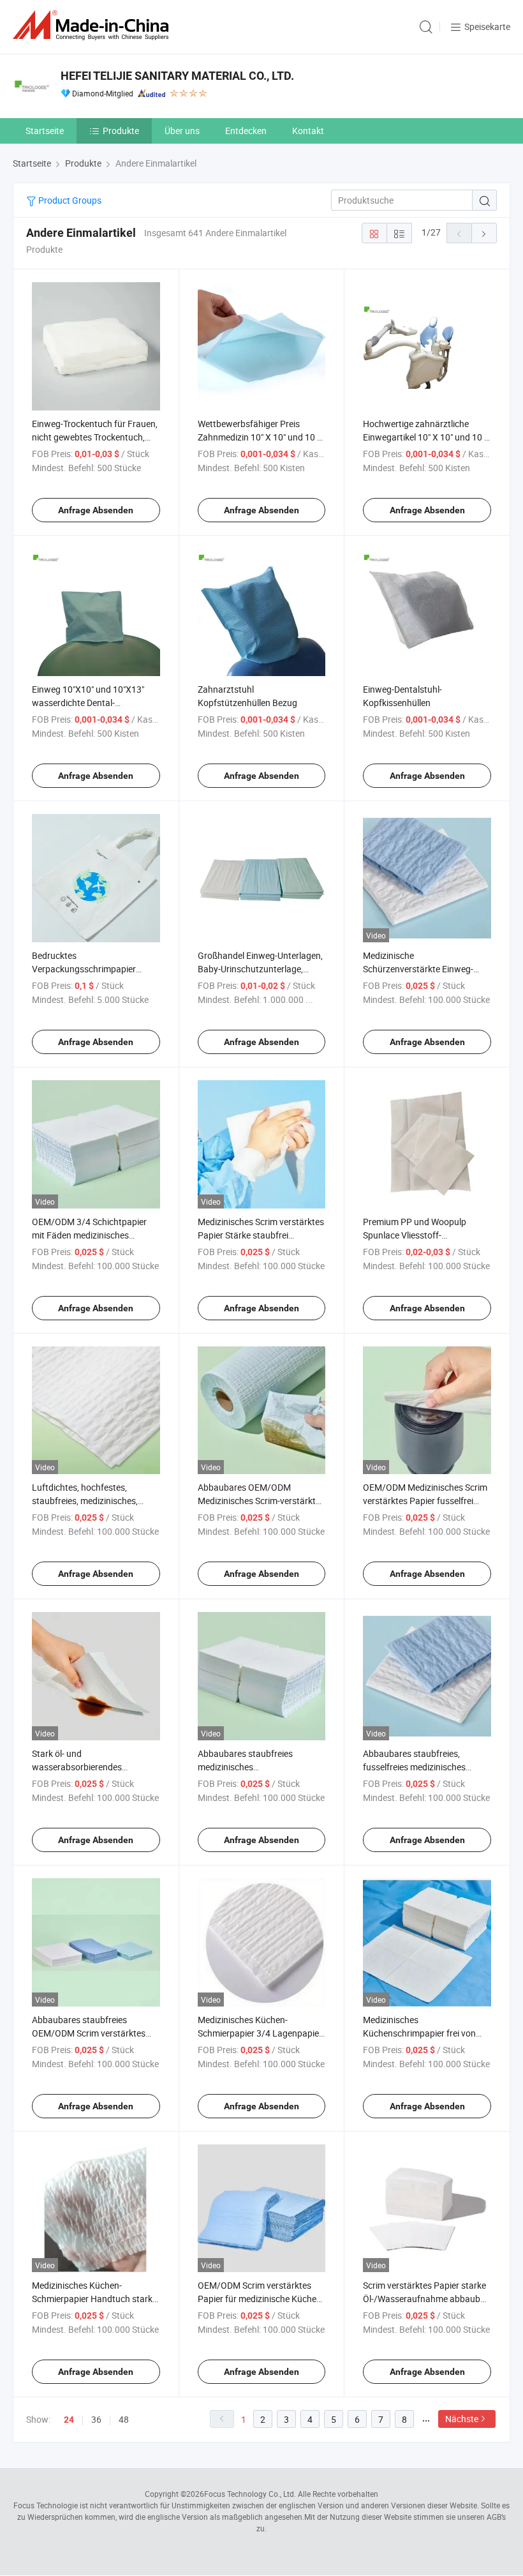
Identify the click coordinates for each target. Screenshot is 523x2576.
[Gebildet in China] (93, 25)
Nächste (462, 2419)
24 (69, 2420)
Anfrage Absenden (96, 510)
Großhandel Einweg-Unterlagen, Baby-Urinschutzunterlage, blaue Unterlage (260, 969)
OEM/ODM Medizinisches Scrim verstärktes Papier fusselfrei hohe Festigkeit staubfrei (425, 1501)
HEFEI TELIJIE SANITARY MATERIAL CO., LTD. (177, 76)
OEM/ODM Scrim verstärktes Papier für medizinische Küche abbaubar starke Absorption (257, 2299)
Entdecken (246, 131)
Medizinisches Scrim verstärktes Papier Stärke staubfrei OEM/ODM (261, 1235)
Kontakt (308, 131)
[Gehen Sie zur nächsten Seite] (484, 233)
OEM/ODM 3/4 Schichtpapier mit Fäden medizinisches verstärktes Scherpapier (89, 1235)
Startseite (45, 131)
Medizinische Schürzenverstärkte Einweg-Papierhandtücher (418, 969)
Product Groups (69, 200)
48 (124, 2419)
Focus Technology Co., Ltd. (250, 2494)
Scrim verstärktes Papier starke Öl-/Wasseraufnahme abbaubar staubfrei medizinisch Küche (426, 2299)
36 (96, 2419)
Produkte (121, 131)
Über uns (182, 131)
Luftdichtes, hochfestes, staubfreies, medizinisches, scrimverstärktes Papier (85, 1501)
